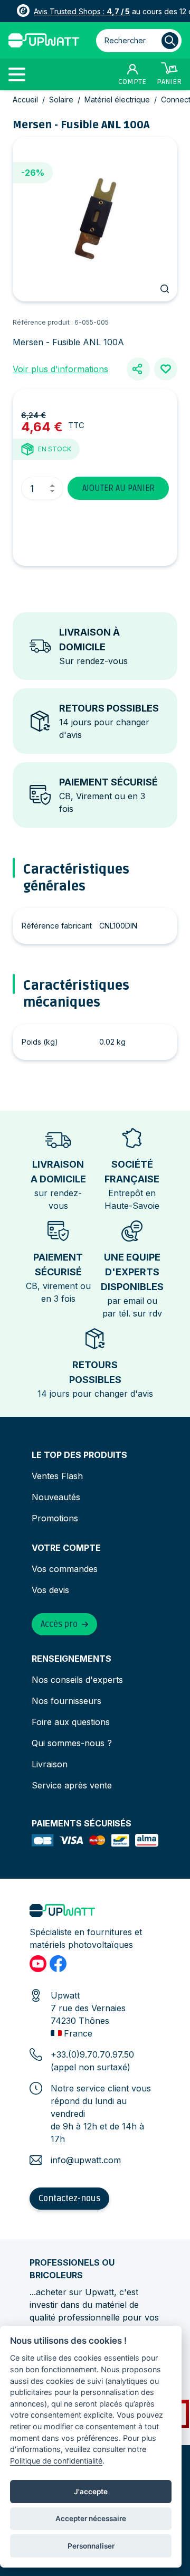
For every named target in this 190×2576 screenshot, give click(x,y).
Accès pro (59, 1624)
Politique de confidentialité (56, 2461)
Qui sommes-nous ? (72, 1743)
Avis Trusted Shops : (82, 11)
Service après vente (72, 1785)
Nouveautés (56, 1497)
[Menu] (21, 74)
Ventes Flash (57, 1476)
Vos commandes (65, 1569)
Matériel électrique (117, 100)
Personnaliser (91, 2546)
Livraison (50, 1764)
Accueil (25, 100)
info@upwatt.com (86, 2160)
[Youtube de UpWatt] (38, 1964)
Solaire (61, 100)
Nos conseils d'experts (77, 1680)
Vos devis (50, 1590)
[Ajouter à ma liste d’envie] (166, 369)
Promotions (55, 1518)
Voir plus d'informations (60, 369)
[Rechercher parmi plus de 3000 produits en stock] (170, 41)
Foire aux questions (71, 1722)
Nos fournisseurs (66, 1701)
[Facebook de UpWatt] (58, 1964)
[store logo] (44, 40)
